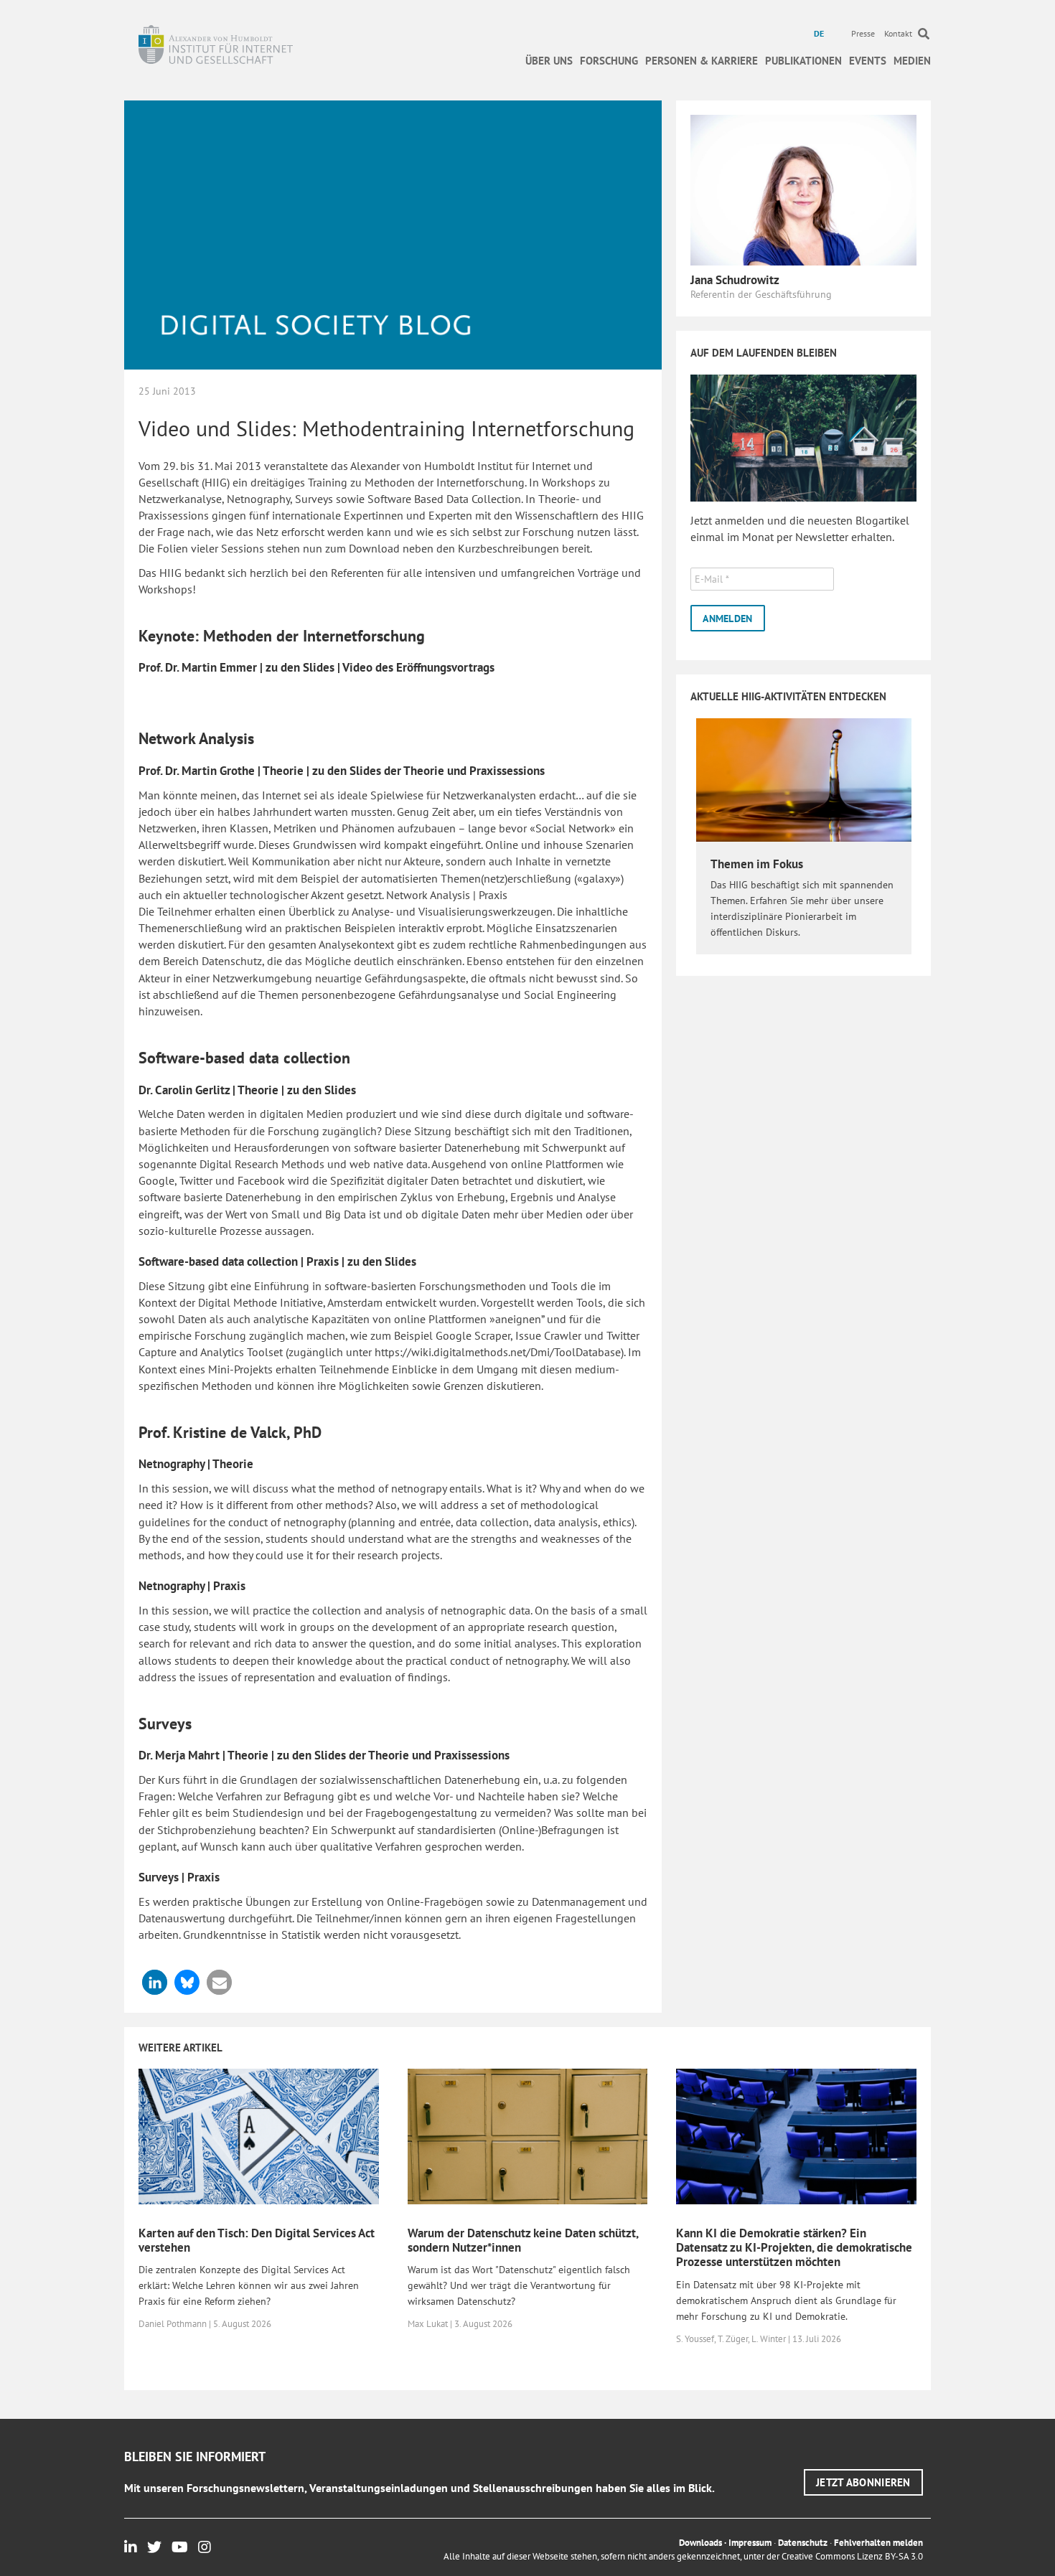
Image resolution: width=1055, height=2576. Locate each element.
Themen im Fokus (757, 864)
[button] (155, 1982)
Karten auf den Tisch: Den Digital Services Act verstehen (257, 2240)
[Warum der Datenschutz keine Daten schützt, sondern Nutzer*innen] (528, 2135)
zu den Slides (300, 667)
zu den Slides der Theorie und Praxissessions (428, 771)
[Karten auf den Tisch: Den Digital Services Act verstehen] (259, 2135)
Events (868, 61)
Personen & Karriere (702, 61)
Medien (912, 61)
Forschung (609, 61)
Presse (863, 33)
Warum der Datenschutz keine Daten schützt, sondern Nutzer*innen (523, 2240)
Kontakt (898, 33)
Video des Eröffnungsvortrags (418, 667)
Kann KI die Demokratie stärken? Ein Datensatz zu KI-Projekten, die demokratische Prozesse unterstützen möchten (794, 2248)
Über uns (549, 61)
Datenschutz (803, 2543)
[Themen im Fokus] (804, 779)
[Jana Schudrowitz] (803, 189)
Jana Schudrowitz (735, 280)
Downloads (700, 2543)
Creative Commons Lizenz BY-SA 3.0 (852, 2556)
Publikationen (803, 61)
